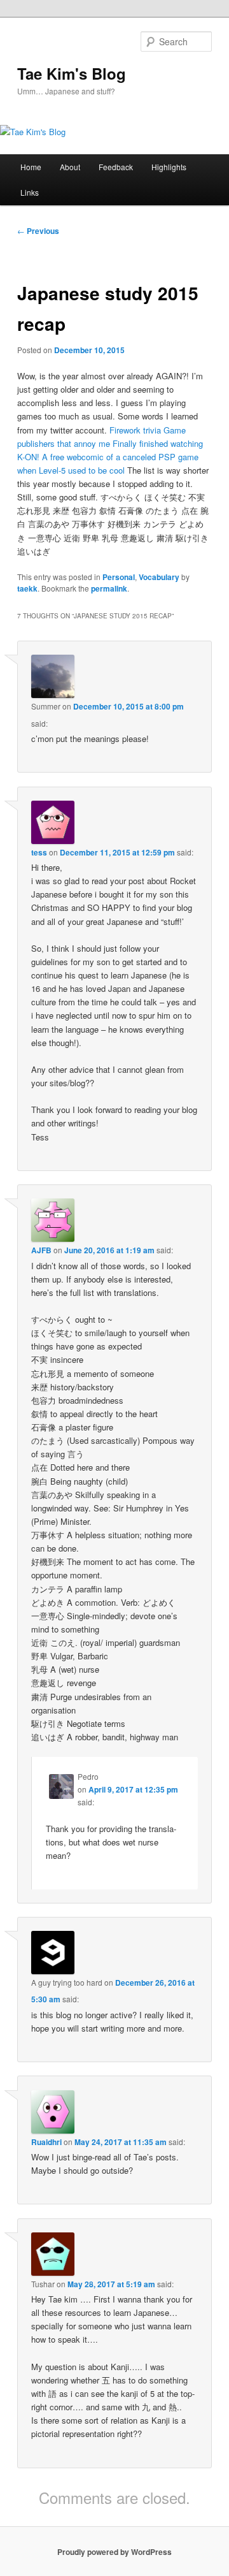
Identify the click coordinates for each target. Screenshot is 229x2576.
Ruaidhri (46, 2142)
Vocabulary (159, 577)
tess (39, 852)
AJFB (41, 1250)
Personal (119, 577)
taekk (27, 588)
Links (30, 192)
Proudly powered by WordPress (114, 2552)
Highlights (169, 167)
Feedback (116, 167)
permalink (109, 588)
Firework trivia (135, 430)
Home (31, 167)
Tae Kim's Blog (72, 73)
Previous (38, 231)
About (70, 167)
